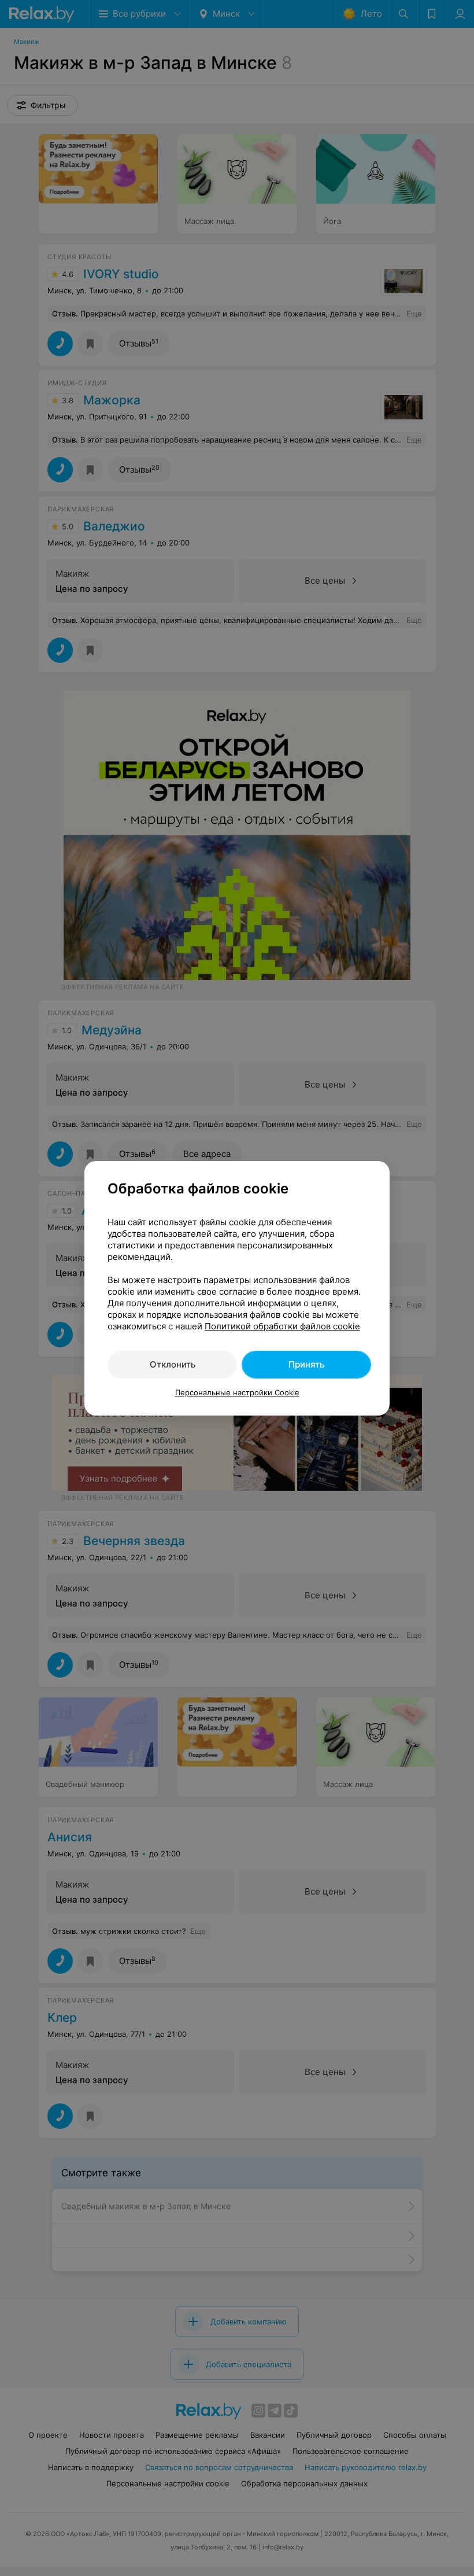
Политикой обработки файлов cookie (282, 1326)
